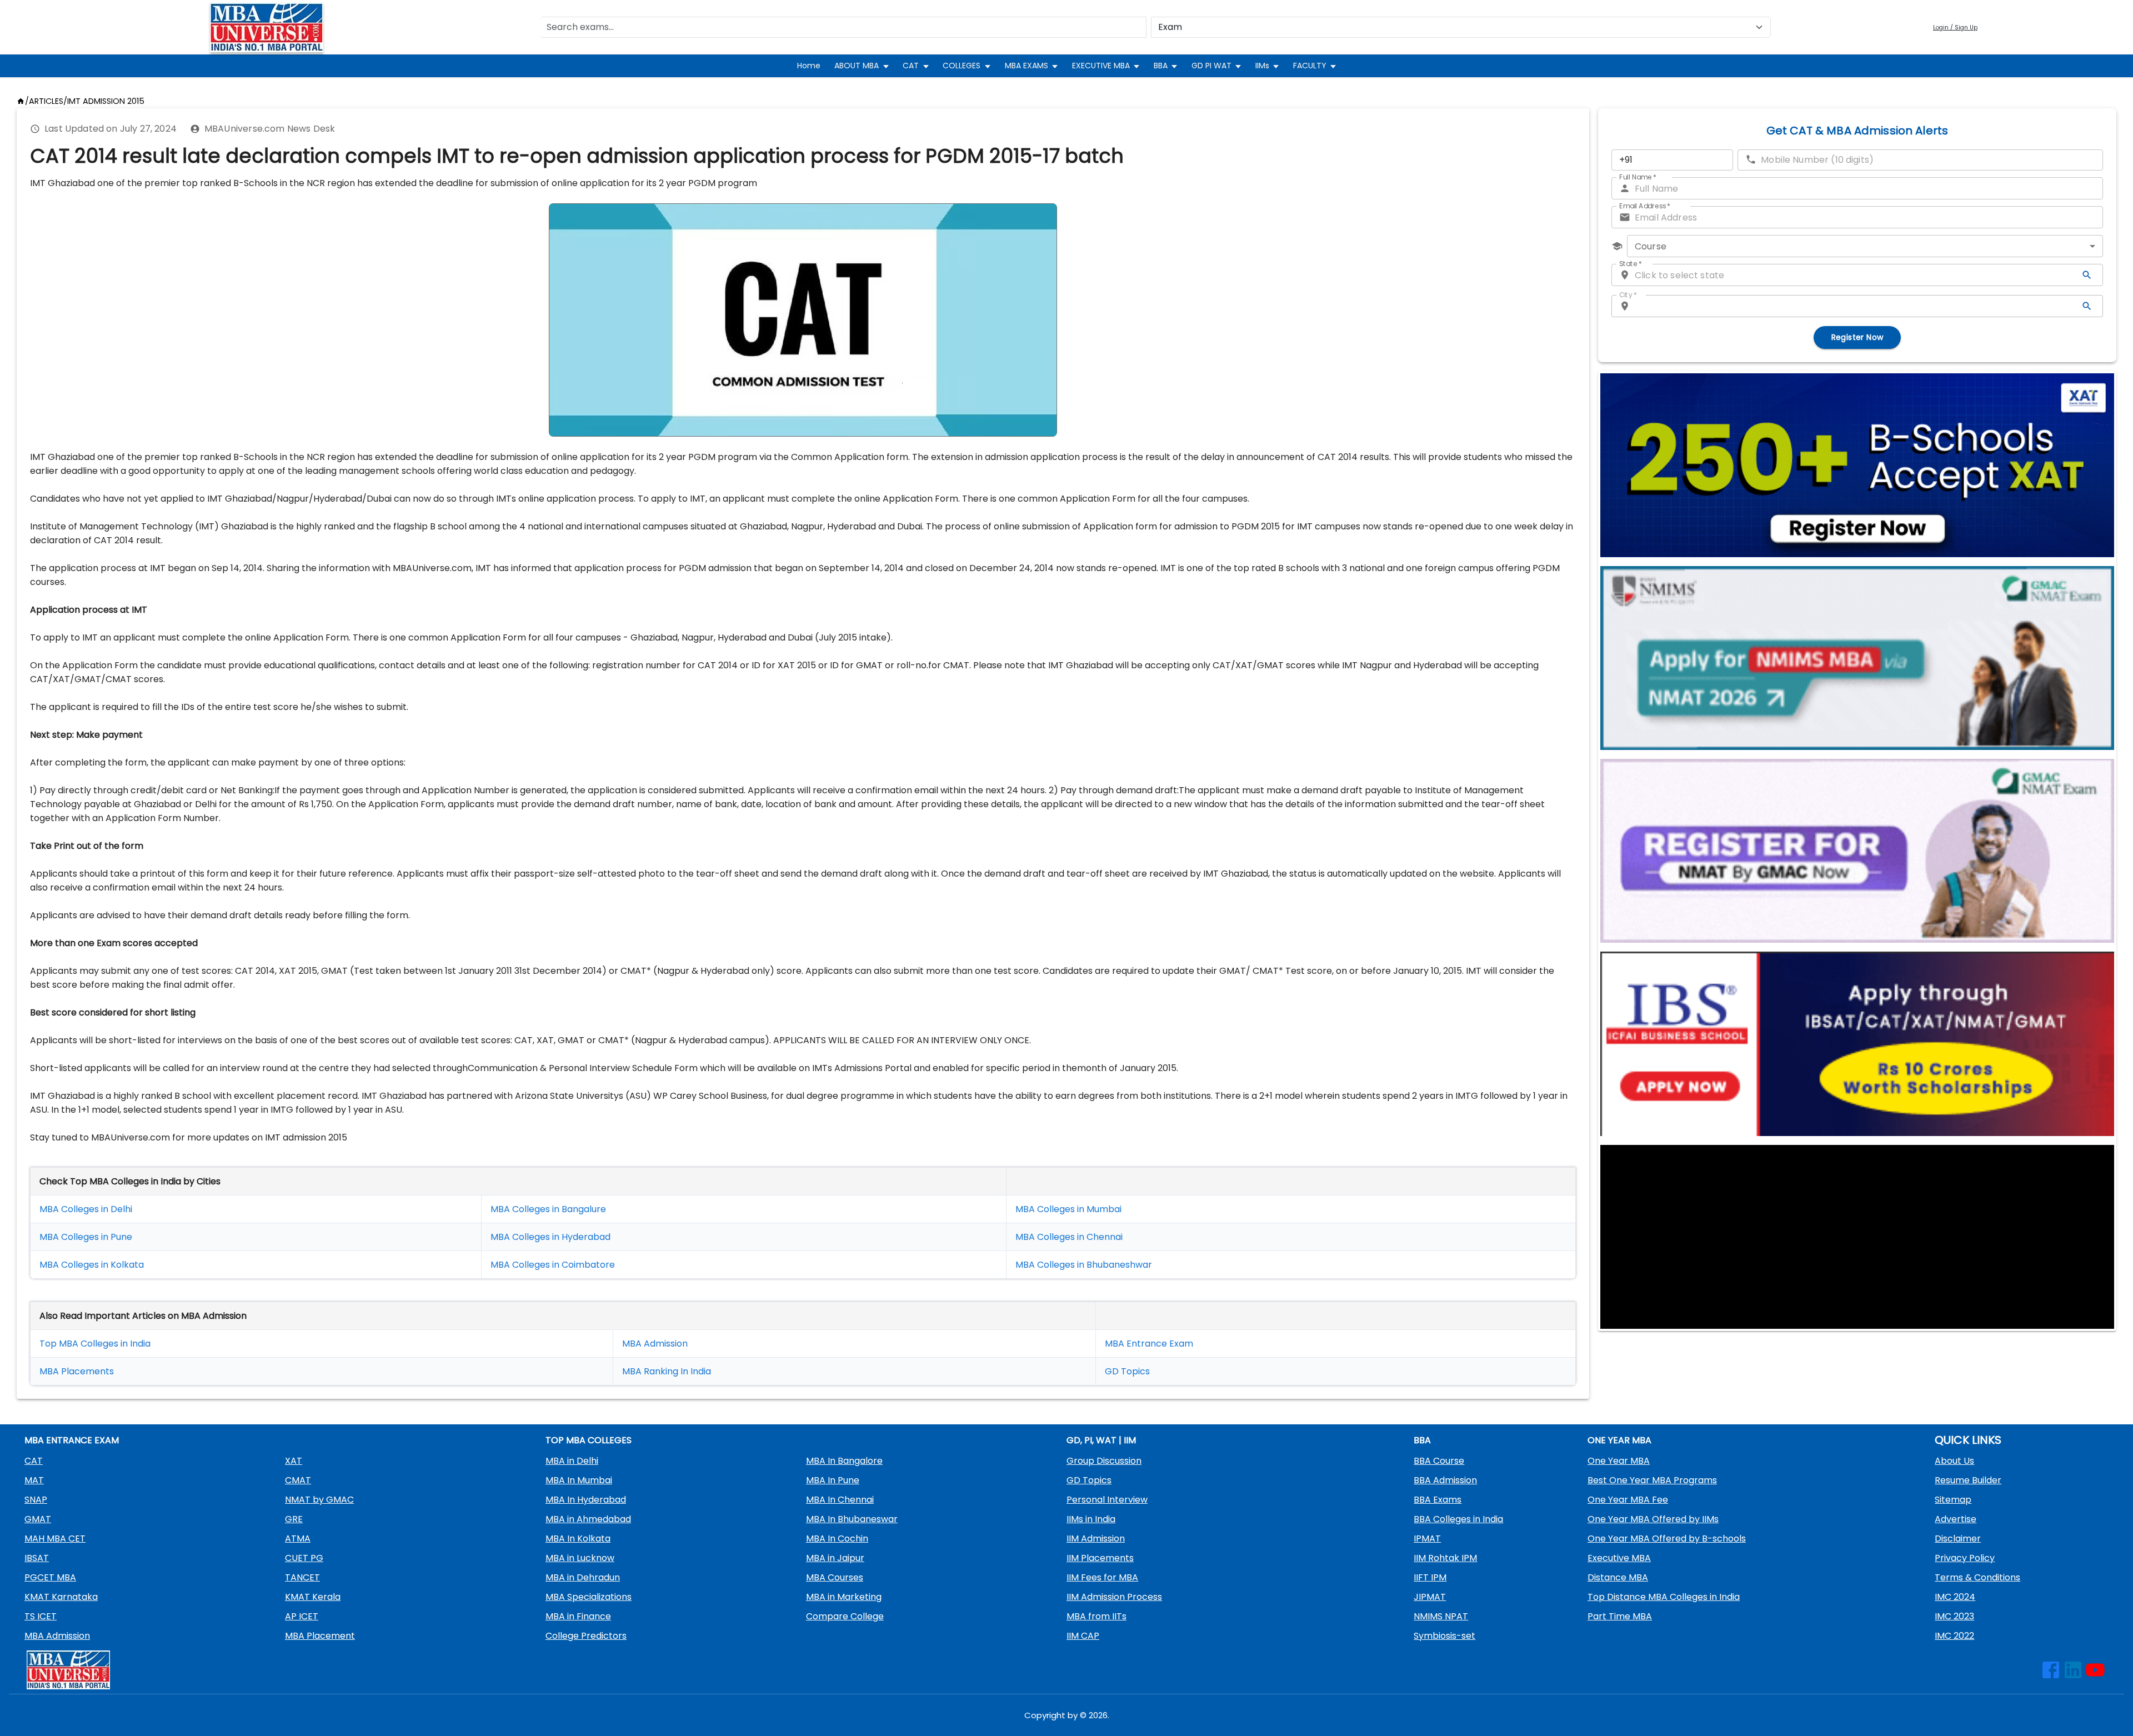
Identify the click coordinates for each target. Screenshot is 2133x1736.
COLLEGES (962, 66)
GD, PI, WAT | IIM (1101, 1440)
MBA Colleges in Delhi (86, 1209)
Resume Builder (1968, 1480)
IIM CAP (1083, 1636)
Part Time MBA (1620, 1616)
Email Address (1645, 206)
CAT (911, 66)
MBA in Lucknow (580, 1558)
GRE (294, 1519)
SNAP (36, 1500)
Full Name (1638, 177)
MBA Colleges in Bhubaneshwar (1084, 1265)
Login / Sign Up (1955, 27)
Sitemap (1953, 1500)
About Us (1954, 1461)
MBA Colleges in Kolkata (92, 1265)
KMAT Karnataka (61, 1597)
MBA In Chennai (840, 1500)
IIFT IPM (1430, 1577)
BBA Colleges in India (1458, 1519)
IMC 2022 (1954, 1636)
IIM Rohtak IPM (1445, 1558)
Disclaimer (1958, 1539)
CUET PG (304, 1558)
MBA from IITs (1096, 1616)
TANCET (302, 1577)
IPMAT (1427, 1539)
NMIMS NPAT (1441, 1616)
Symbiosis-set (1444, 1636)
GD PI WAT (1211, 66)
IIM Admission (1096, 1539)
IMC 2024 (1955, 1597)
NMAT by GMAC (319, 1500)
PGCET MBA (50, 1577)
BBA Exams (1438, 1500)
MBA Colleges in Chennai (1069, 1237)
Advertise (1956, 1519)
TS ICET (41, 1616)
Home (809, 66)
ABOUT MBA (857, 66)
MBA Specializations (589, 1597)
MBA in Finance (578, 1616)
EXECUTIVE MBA (1101, 66)
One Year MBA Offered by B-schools (1667, 1539)
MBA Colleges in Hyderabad (550, 1237)
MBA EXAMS (1027, 66)
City (1628, 295)
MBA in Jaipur (835, 1558)
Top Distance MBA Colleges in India (1664, 1597)
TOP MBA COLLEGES (589, 1440)
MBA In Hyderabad (586, 1500)
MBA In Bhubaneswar (852, 1519)
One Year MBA (1619, 1461)
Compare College (845, 1616)
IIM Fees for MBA (1102, 1577)
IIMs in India (1091, 1519)
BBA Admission (1445, 1480)
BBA (1161, 66)
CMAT (298, 1480)
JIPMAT (1430, 1597)
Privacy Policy (1965, 1558)
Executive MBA (1619, 1558)
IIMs (1262, 66)
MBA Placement (74, 1371)
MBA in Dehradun (583, 1577)
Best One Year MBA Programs (1652, 1480)
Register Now (1857, 337)
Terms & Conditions (1977, 1577)
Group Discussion (1104, 1461)
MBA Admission (655, 1344)
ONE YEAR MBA (1619, 1440)
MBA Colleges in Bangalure (548, 1209)
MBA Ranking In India (667, 1371)
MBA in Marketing (844, 1597)
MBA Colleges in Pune (86, 1237)
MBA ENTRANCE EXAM (72, 1440)
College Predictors (586, 1636)
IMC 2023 (1954, 1616)
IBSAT (37, 1558)
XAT (294, 1461)
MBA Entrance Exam (1149, 1344)
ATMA (298, 1539)
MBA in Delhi (572, 1461)
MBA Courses (835, 1577)
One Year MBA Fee (1628, 1500)
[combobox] (1865, 246)
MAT (34, 1480)
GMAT (38, 1519)
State (1631, 264)
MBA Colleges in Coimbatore (553, 1265)
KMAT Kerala (313, 1597)
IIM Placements (1100, 1558)
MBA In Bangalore (844, 1461)
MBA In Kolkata (578, 1539)
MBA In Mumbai (579, 1480)
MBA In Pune (833, 1480)
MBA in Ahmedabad (588, 1519)
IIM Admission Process (1114, 1597)
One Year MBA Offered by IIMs (1653, 1519)
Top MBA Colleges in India (95, 1344)
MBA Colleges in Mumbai (1068, 1209)
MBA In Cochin (837, 1539)
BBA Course (1439, 1461)
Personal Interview (1107, 1500)
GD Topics (1127, 1371)
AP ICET (302, 1616)
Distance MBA (1618, 1577)
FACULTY (1310, 66)
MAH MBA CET (55, 1539)
